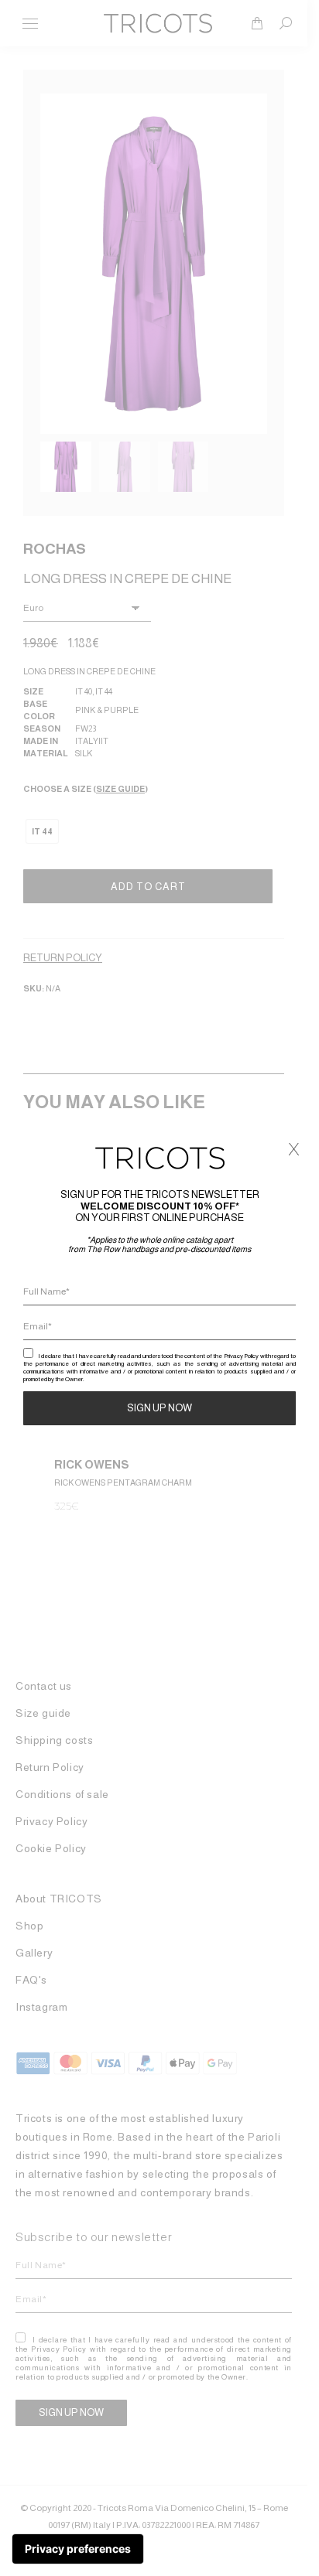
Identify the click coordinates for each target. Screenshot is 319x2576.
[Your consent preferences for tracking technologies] (78, 2549)
